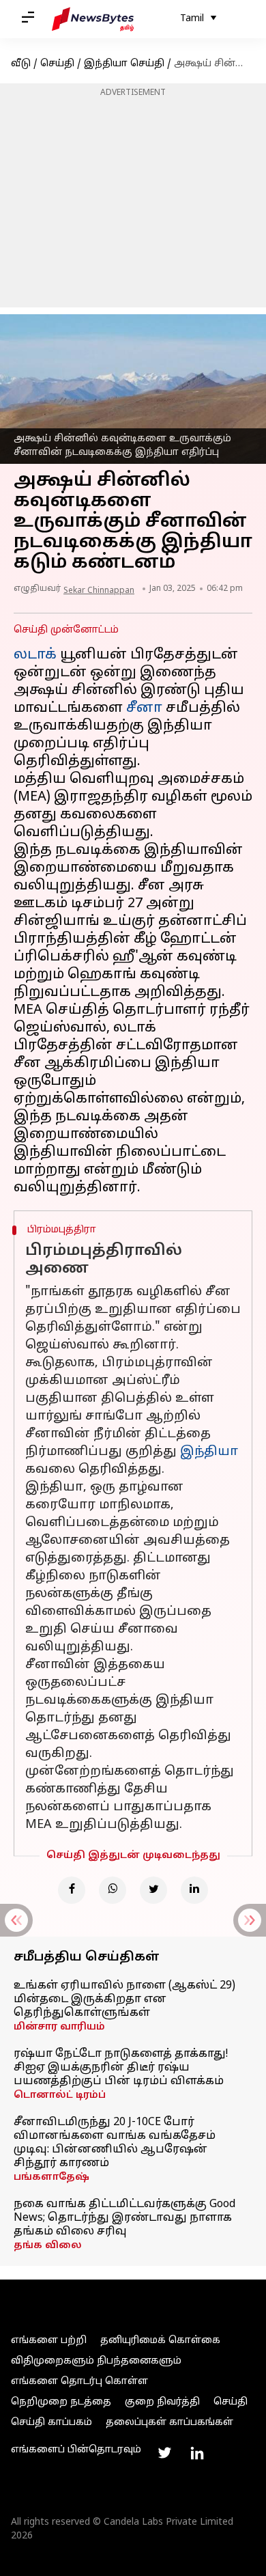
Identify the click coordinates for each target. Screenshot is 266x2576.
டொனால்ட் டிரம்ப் (60, 2095)
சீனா (144, 708)
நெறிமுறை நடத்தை (61, 2402)
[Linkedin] (194, 1890)
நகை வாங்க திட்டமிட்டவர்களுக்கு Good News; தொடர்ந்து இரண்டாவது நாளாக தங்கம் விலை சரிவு (124, 2218)
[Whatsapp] (113, 1890)
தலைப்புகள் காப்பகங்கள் (169, 2423)
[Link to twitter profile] (164, 2453)
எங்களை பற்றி (49, 2341)
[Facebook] (72, 1890)
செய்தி (57, 64)
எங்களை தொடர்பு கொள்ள (79, 2382)
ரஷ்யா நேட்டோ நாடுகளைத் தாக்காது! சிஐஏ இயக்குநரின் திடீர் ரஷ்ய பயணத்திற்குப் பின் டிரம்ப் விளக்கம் (121, 2068)
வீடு (21, 64)
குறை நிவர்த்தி (162, 2402)
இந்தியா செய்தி (124, 64)
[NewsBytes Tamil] (93, 19)
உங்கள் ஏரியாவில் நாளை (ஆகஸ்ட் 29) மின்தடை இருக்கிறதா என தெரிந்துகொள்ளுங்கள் (124, 1999)
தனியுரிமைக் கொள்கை (160, 2341)
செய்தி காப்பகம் (51, 2423)
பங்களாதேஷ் (51, 2177)
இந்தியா (209, 1452)
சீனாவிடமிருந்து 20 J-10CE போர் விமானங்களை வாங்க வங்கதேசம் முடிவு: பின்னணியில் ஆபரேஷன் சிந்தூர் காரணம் (115, 2143)
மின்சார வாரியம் (59, 2027)
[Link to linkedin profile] (197, 2453)
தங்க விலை (48, 2246)
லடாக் (35, 655)
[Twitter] (153, 1890)
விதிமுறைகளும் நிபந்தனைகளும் (96, 2361)
